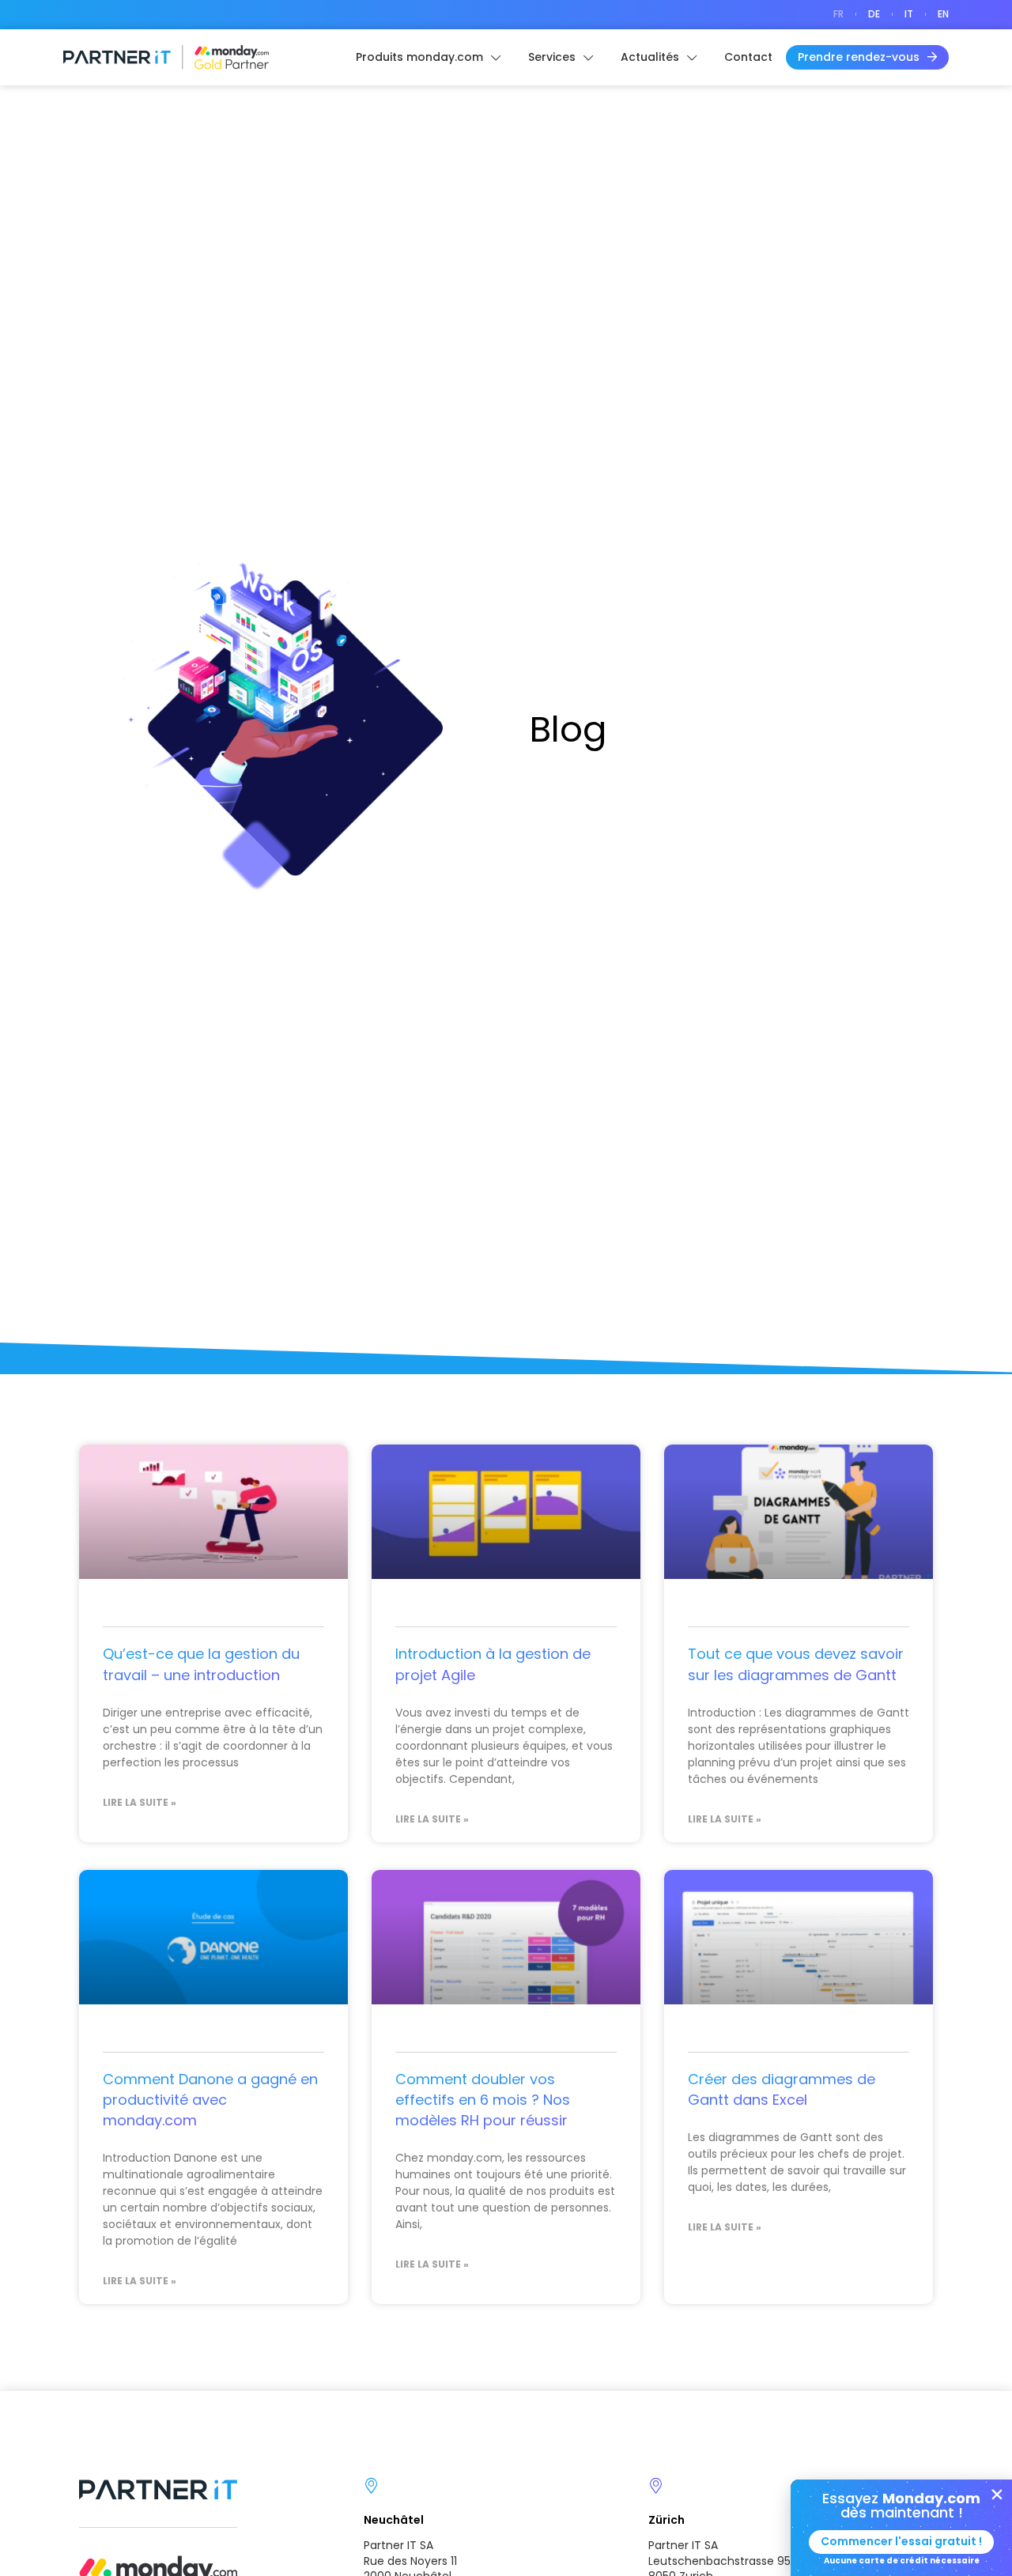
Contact (748, 57)
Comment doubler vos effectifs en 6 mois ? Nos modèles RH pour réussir (483, 2100)
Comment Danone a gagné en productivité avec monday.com (210, 2100)
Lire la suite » (140, 1803)
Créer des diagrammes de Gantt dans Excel (782, 2089)
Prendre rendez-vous (859, 57)
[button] (997, 2495)
